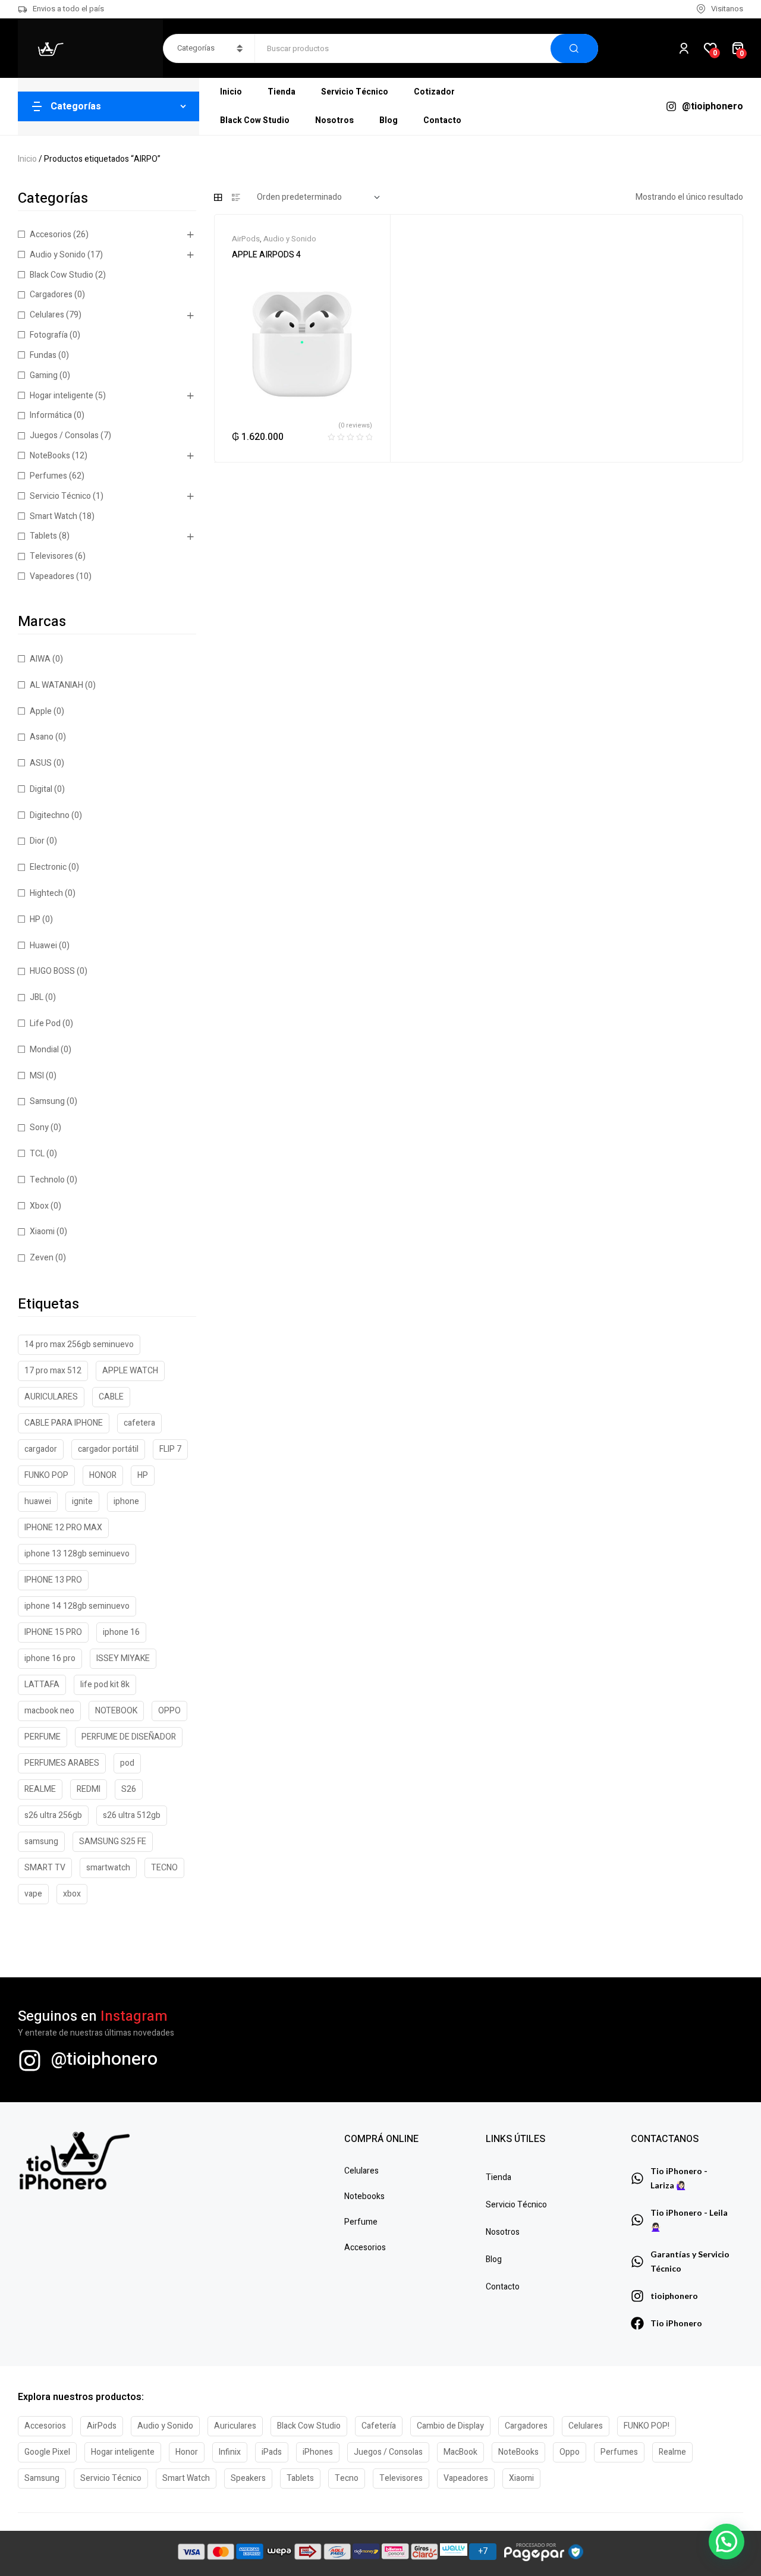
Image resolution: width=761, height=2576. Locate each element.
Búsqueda (574, 48)
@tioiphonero (104, 2059)
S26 (129, 1789)
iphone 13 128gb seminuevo (77, 1554)
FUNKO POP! (647, 2426)
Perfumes (48, 476)
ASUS (41, 763)
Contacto (503, 2287)
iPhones (318, 2452)
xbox (72, 1894)
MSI (37, 1076)
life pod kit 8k (105, 1685)
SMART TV (45, 1868)
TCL (37, 1154)
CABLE (111, 1397)
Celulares (47, 315)
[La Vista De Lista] (236, 197)
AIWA (40, 659)
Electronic (48, 867)
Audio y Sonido (290, 239)
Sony (39, 1127)
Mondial (44, 1050)
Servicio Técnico (60, 496)
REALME (40, 1789)
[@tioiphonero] (30, 2061)
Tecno (347, 2478)
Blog (494, 2259)
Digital (41, 789)
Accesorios (51, 235)
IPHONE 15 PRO (53, 1632)
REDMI (89, 1789)
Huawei (43, 946)
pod (127, 1763)
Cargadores (51, 295)
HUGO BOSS (52, 971)
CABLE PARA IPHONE (64, 1423)
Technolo (47, 1180)
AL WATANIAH (56, 685)
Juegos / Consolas (64, 435)
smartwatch (108, 1868)
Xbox (39, 1206)
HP (35, 919)
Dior (37, 841)
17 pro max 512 (53, 1371)
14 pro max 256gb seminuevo (79, 1344)
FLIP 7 (170, 1449)
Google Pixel (47, 2452)
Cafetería (379, 2426)
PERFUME (43, 1737)
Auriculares (235, 2426)
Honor (187, 2452)
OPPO (169, 1711)
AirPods (246, 239)
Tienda (499, 2177)
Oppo (570, 2452)
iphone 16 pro (50, 1658)
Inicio (27, 159)
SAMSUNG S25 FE (113, 1841)
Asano (42, 737)
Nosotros (503, 2232)
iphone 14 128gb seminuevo (77, 1606)
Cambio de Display (450, 2426)
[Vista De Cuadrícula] (218, 197)
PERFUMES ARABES (62, 1763)
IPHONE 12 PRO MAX (63, 1528)
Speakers (248, 2478)
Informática (51, 415)
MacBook (460, 2452)
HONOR (103, 1475)
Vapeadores (52, 576)
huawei (38, 1501)
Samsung (47, 1101)
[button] (727, 2542)
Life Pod (45, 1023)
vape (33, 1894)
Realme (672, 2452)
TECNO (164, 1868)
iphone (126, 1501)
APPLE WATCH (130, 1371)
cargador (41, 1449)
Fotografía (49, 335)
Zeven (42, 1258)
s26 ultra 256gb (53, 1815)
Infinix (230, 2452)
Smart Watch (54, 516)
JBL (37, 997)
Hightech (46, 893)
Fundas (43, 355)
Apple (41, 711)
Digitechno (50, 815)
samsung (41, 1841)
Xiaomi (42, 1232)
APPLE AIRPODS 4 (266, 255)
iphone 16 (121, 1632)
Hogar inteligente (62, 396)
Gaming (44, 375)
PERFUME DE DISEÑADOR (129, 1737)
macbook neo (49, 1711)
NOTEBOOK (116, 1711)
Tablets (43, 536)
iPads (272, 2452)
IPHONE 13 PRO (53, 1580)
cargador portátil (108, 1449)
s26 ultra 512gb (132, 1815)
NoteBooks (50, 456)
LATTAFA (42, 1685)
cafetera (139, 1423)
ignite (82, 1501)
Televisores (51, 556)
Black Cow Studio (62, 275)
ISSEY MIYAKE (123, 1658)
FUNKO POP (46, 1475)
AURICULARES (51, 1397)
